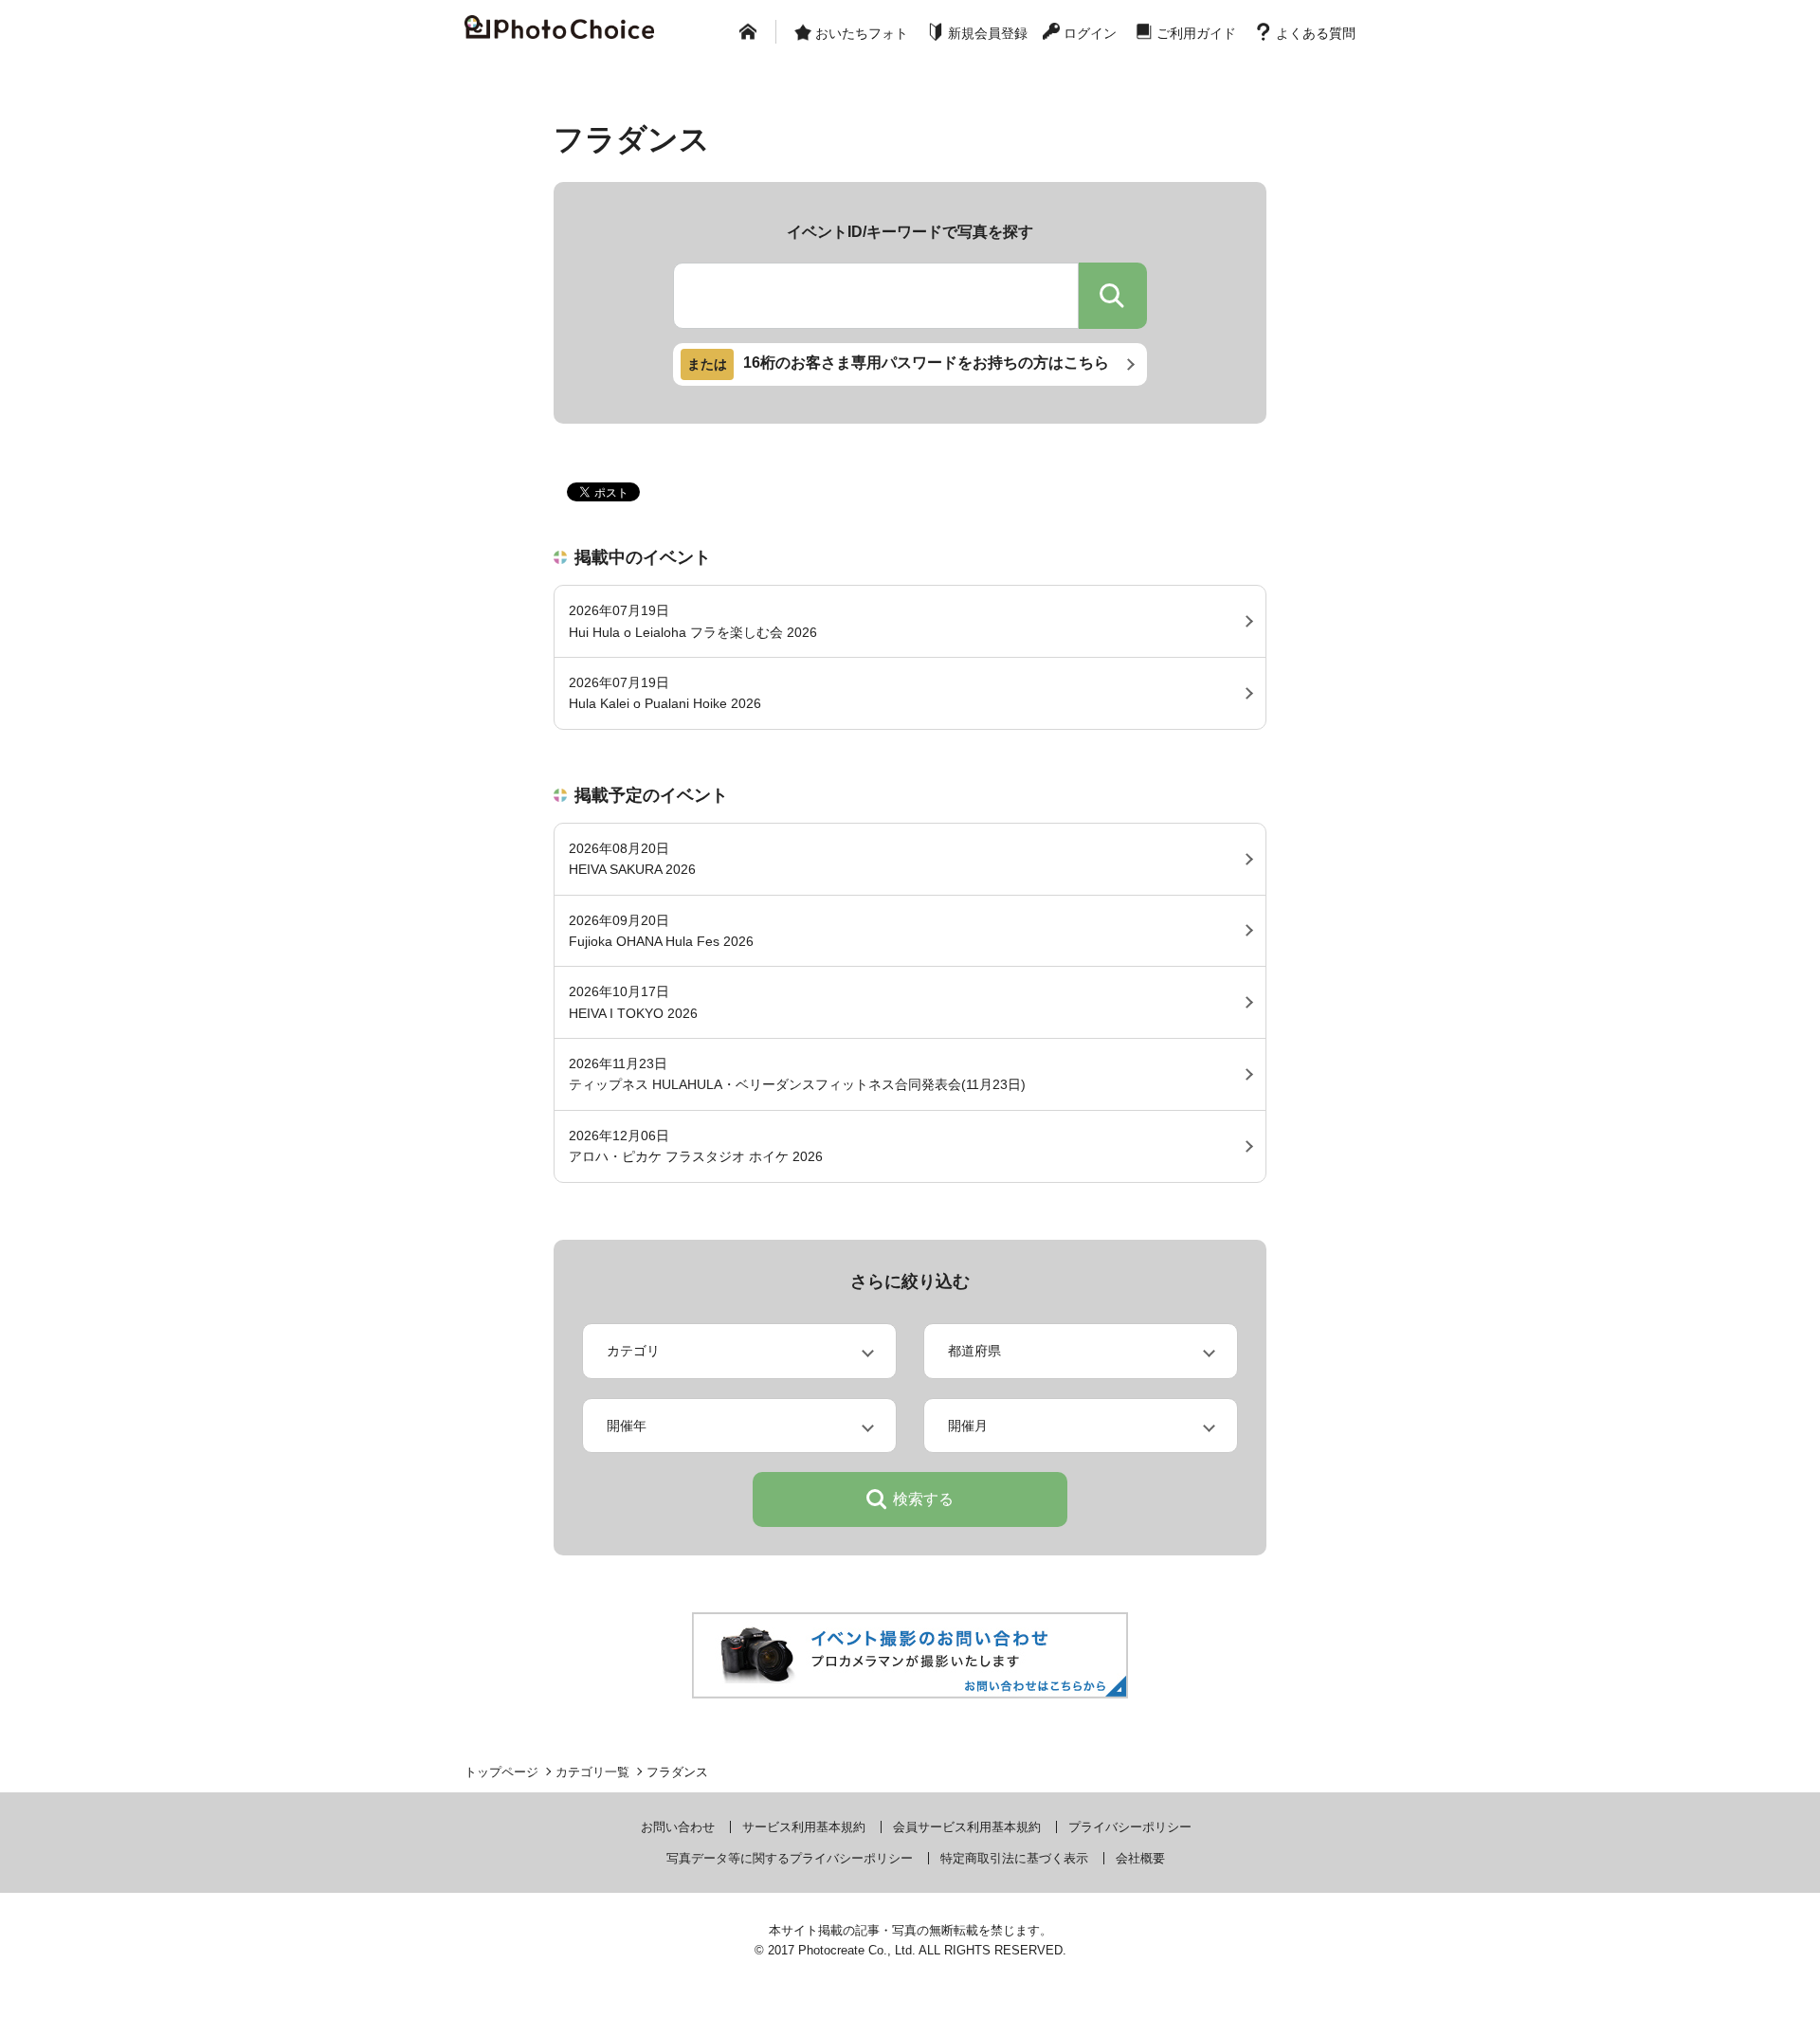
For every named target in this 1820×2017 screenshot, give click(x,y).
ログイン (1090, 33)
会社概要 (1140, 1858)
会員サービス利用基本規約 (967, 1827)
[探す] (1113, 296)
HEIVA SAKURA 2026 (632, 859)
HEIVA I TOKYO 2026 (633, 1002)
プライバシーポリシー (1130, 1827)
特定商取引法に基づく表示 (1014, 1858)
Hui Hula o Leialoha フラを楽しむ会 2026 (693, 621)
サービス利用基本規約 (804, 1827)
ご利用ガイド (1196, 33)
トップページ (501, 1772)
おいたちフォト (862, 33)
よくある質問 (1316, 33)
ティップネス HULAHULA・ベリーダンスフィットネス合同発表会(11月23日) (797, 1074)
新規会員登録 (988, 33)
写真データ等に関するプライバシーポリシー (790, 1858)
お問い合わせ (678, 1827)
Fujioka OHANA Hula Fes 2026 (661, 931)
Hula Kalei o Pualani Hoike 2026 (665, 693)
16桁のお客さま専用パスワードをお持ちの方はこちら (898, 364)
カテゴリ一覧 (592, 1772)
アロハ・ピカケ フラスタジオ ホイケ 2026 (696, 1146)
